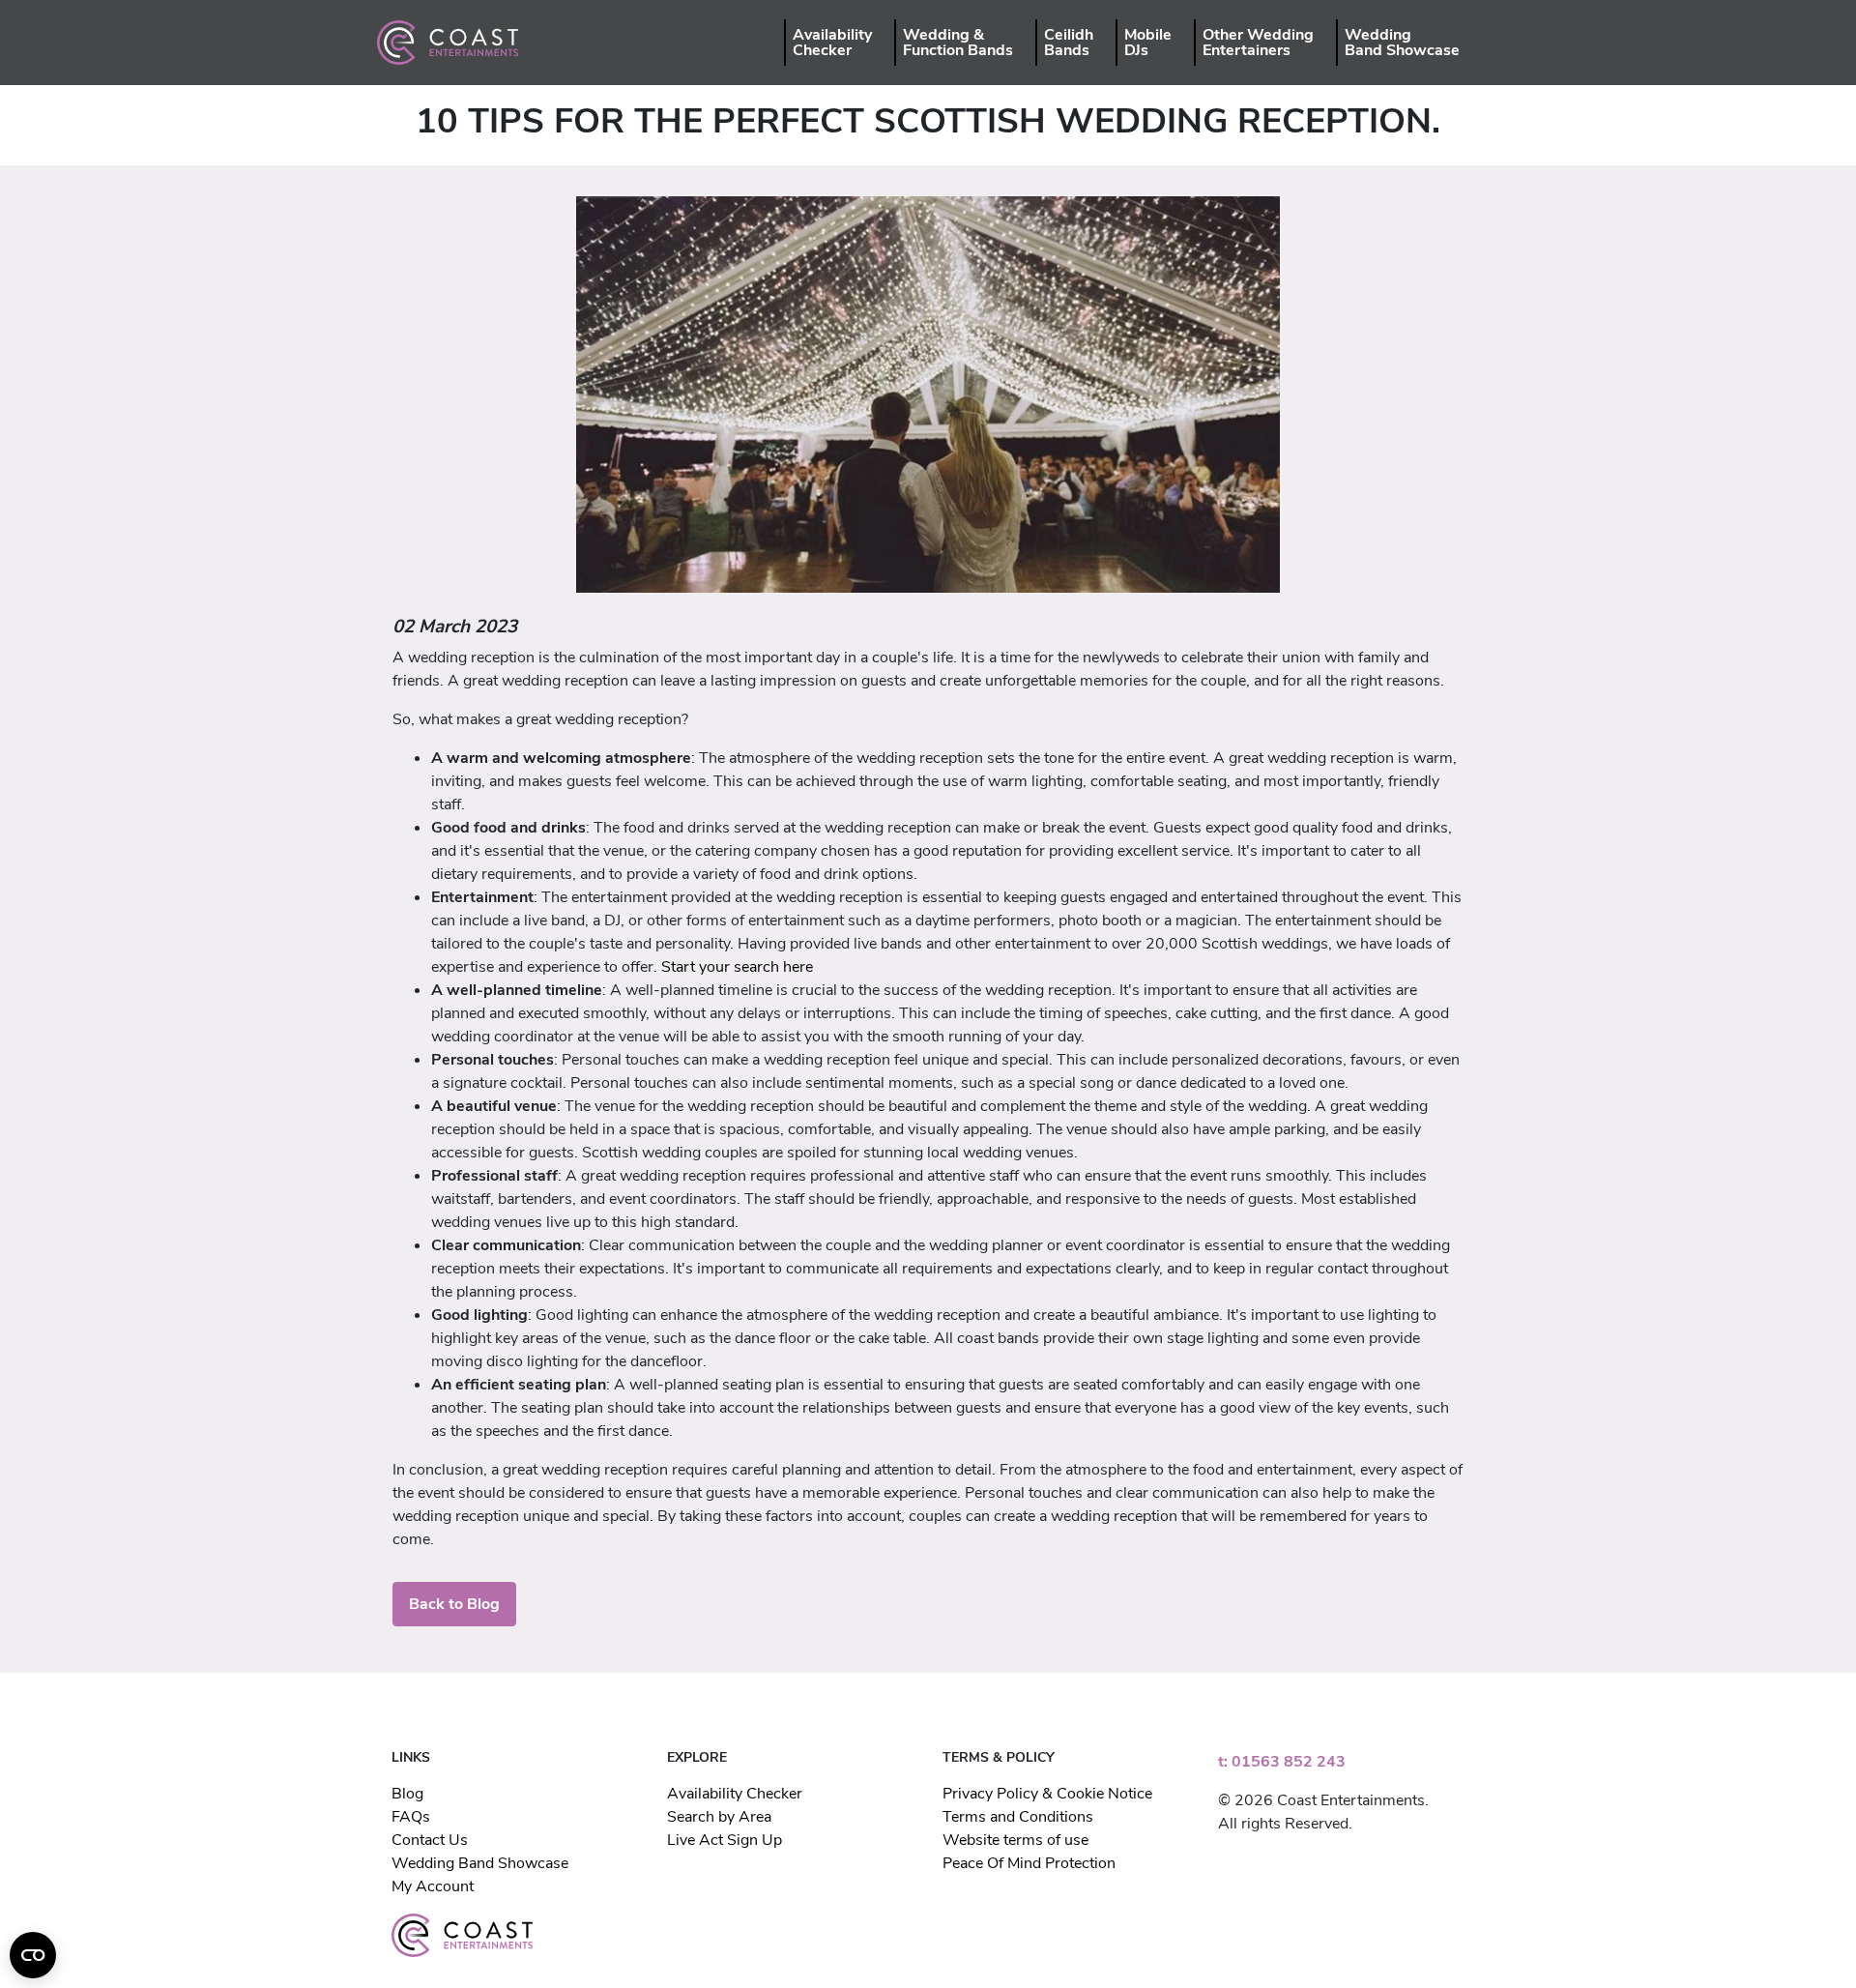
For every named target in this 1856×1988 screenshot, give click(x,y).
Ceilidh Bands (1069, 43)
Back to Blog (454, 1604)
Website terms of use (1015, 1840)
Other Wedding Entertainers (1258, 43)
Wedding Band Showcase (1402, 43)
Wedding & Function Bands (958, 43)
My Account (433, 1886)
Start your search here (737, 967)
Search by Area (719, 1817)
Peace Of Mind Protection (1029, 1863)
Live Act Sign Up (725, 1840)
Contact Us (430, 1840)
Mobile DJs (1148, 43)
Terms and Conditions (1018, 1817)
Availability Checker (832, 43)
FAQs (411, 1817)
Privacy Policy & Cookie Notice (1047, 1794)
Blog (407, 1794)
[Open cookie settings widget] (33, 1955)
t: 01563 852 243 (1282, 1762)
